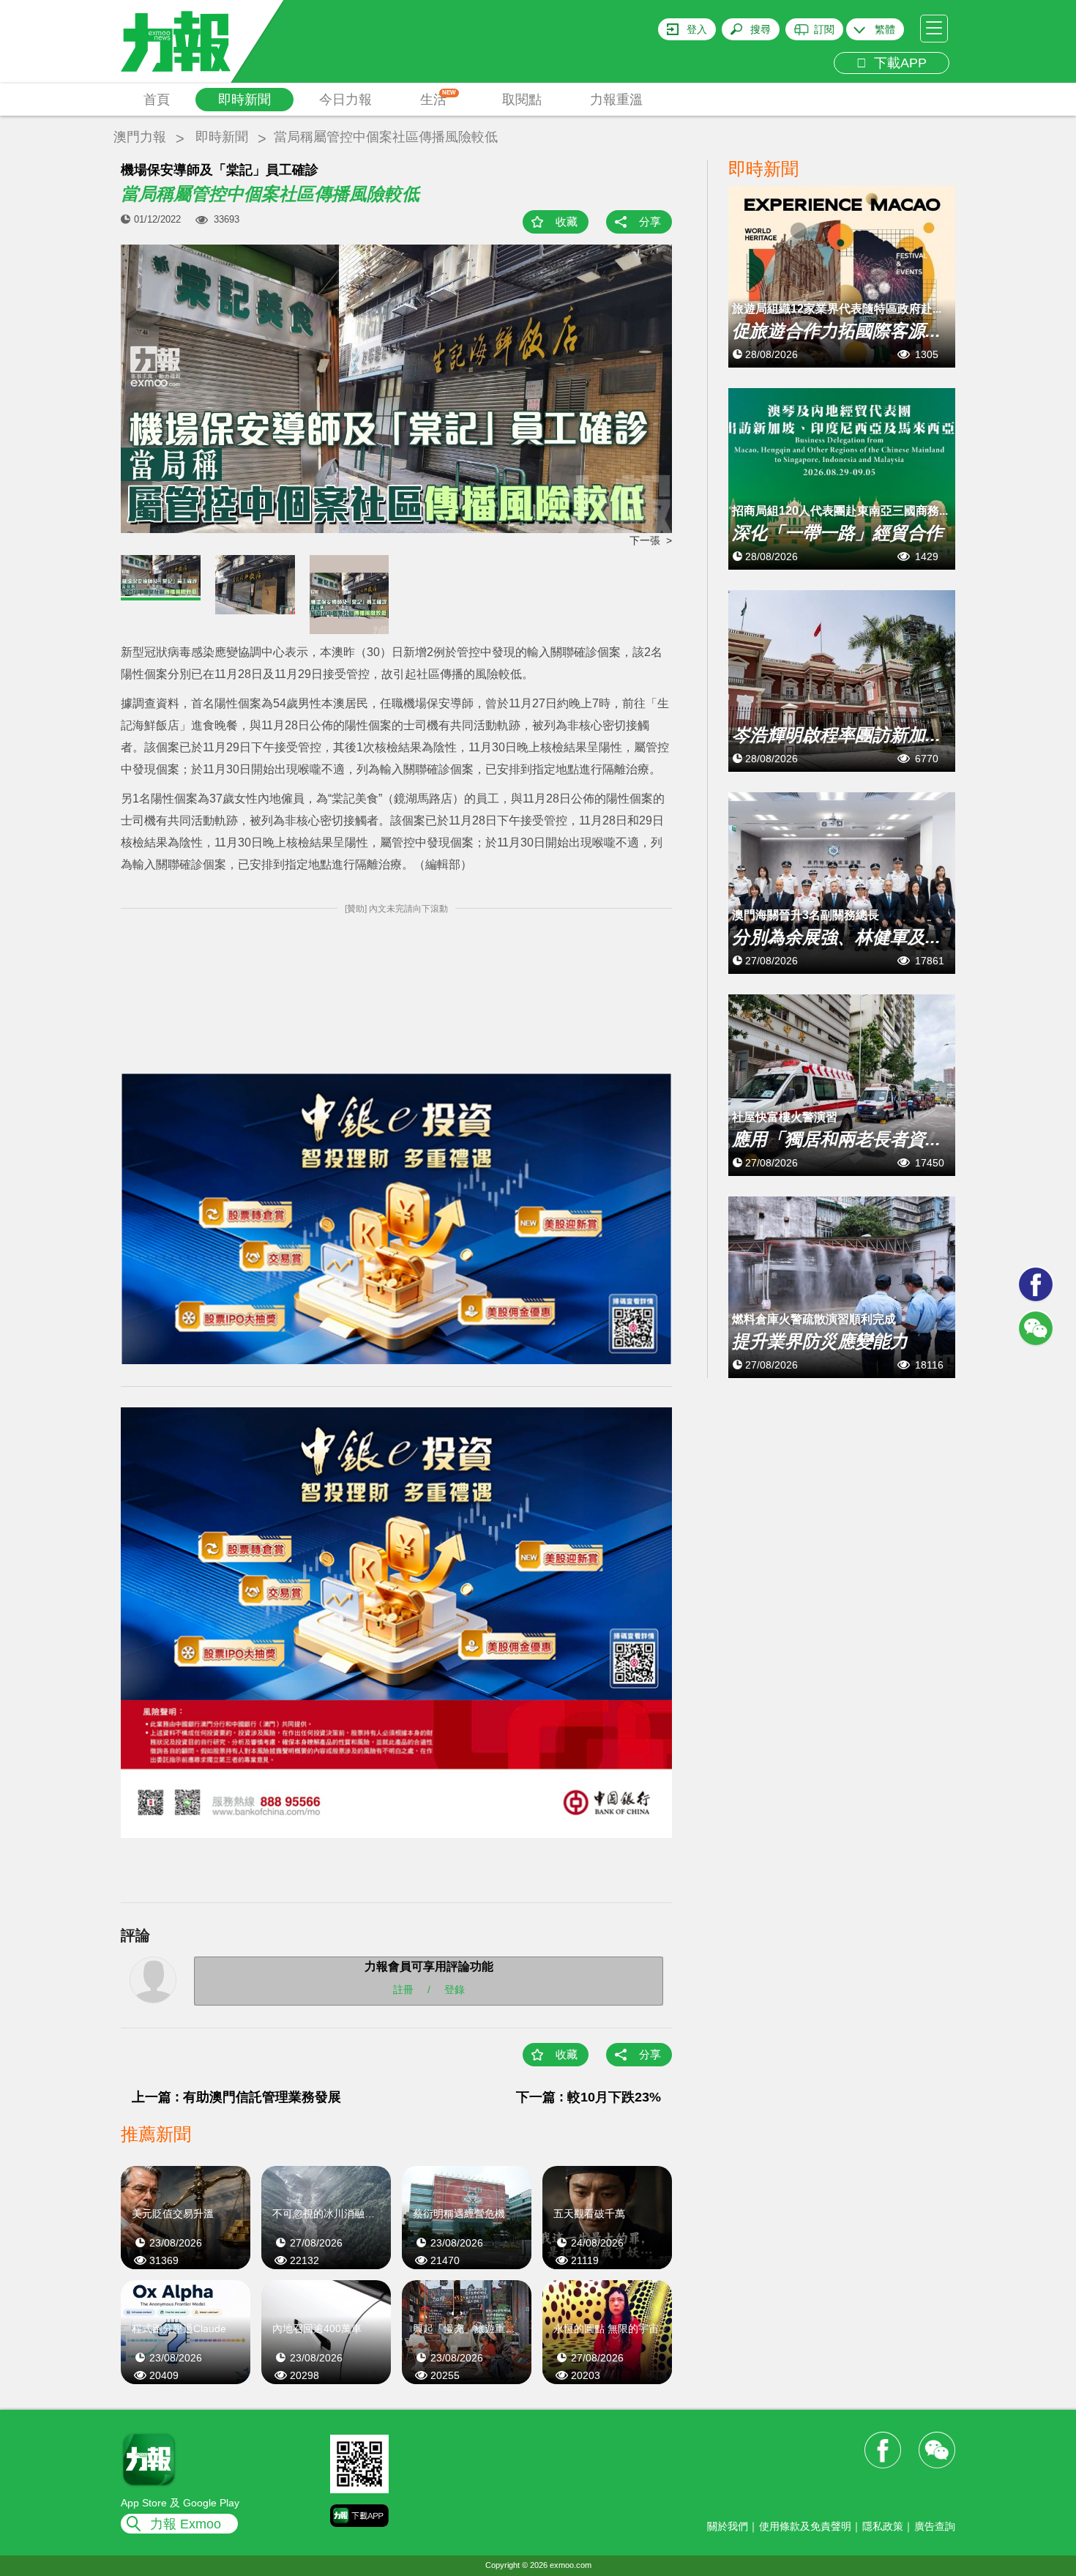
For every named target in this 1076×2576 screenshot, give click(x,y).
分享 (650, 222)
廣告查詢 (935, 2526)
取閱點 (522, 100)
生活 (438, 98)
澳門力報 (140, 137)
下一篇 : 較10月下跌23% (589, 2097)
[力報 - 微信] (1036, 1328)
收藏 (567, 222)
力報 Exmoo (186, 2524)
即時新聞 (244, 100)
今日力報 (345, 100)
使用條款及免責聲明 (805, 2526)
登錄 (455, 1989)
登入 (697, 29)
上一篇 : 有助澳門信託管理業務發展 (236, 2097)
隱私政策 (883, 2526)
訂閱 (824, 29)
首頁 (157, 100)
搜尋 (761, 29)
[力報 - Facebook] (1036, 1284)
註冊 (403, 1989)
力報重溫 (616, 100)
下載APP (897, 63)
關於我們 (728, 2526)
